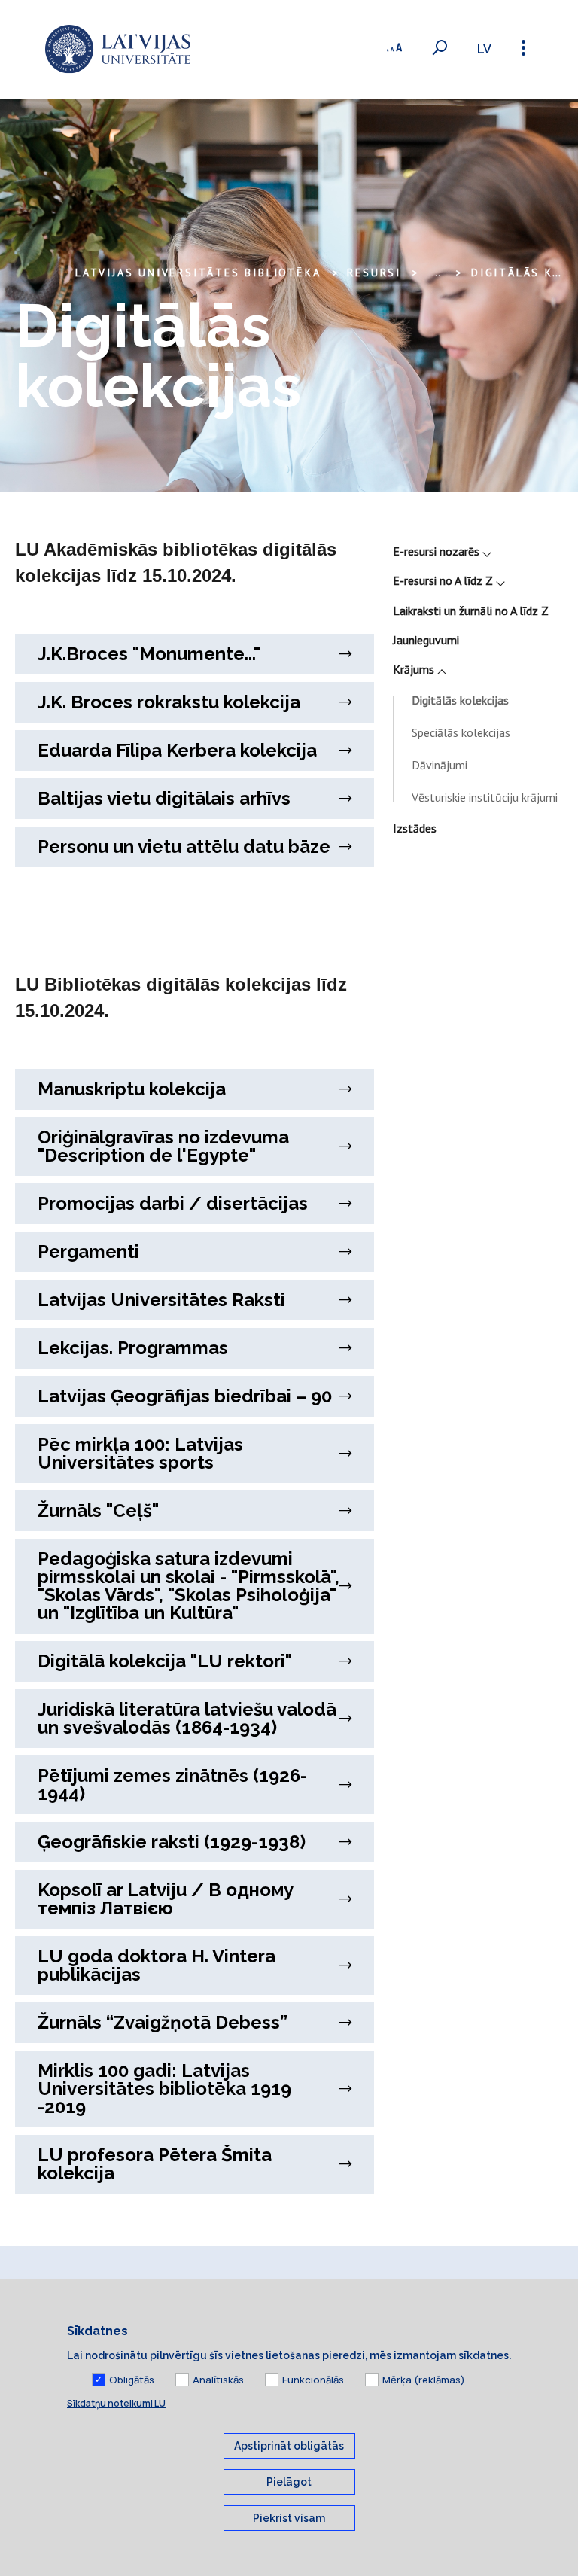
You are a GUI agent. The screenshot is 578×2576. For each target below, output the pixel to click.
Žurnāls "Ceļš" (98, 1510)
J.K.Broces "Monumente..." (149, 654)
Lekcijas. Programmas (133, 1348)
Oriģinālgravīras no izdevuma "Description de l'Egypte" (163, 1146)
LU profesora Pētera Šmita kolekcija (155, 2164)
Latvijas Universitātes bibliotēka (198, 273)
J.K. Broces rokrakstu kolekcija (169, 702)
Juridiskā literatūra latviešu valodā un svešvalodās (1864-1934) (187, 1718)
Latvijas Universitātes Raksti (161, 1300)
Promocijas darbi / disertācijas (173, 1203)
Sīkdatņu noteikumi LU (116, 2403)
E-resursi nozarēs (436, 551)
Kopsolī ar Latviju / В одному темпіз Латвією (166, 1899)
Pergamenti (88, 1251)
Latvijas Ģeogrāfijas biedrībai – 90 (185, 1396)
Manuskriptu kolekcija (132, 1089)
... (436, 273)
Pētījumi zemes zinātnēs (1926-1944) (172, 1784)
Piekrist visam (289, 2518)
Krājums (414, 669)
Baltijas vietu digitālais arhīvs (164, 798)
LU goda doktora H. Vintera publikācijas (157, 1965)
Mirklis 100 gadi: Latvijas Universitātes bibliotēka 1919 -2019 (164, 2089)
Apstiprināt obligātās (289, 2446)
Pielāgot (289, 2482)
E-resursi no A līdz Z (443, 580)
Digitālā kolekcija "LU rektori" (165, 1661)
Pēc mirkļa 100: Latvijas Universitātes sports (140, 1453)
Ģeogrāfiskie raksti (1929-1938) (172, 1842)
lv (484, 49)
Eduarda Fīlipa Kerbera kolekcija (177, 750)
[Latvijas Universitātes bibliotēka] (118, 49)
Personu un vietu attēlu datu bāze (184, 846)
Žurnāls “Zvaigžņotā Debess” (163, 2022)
